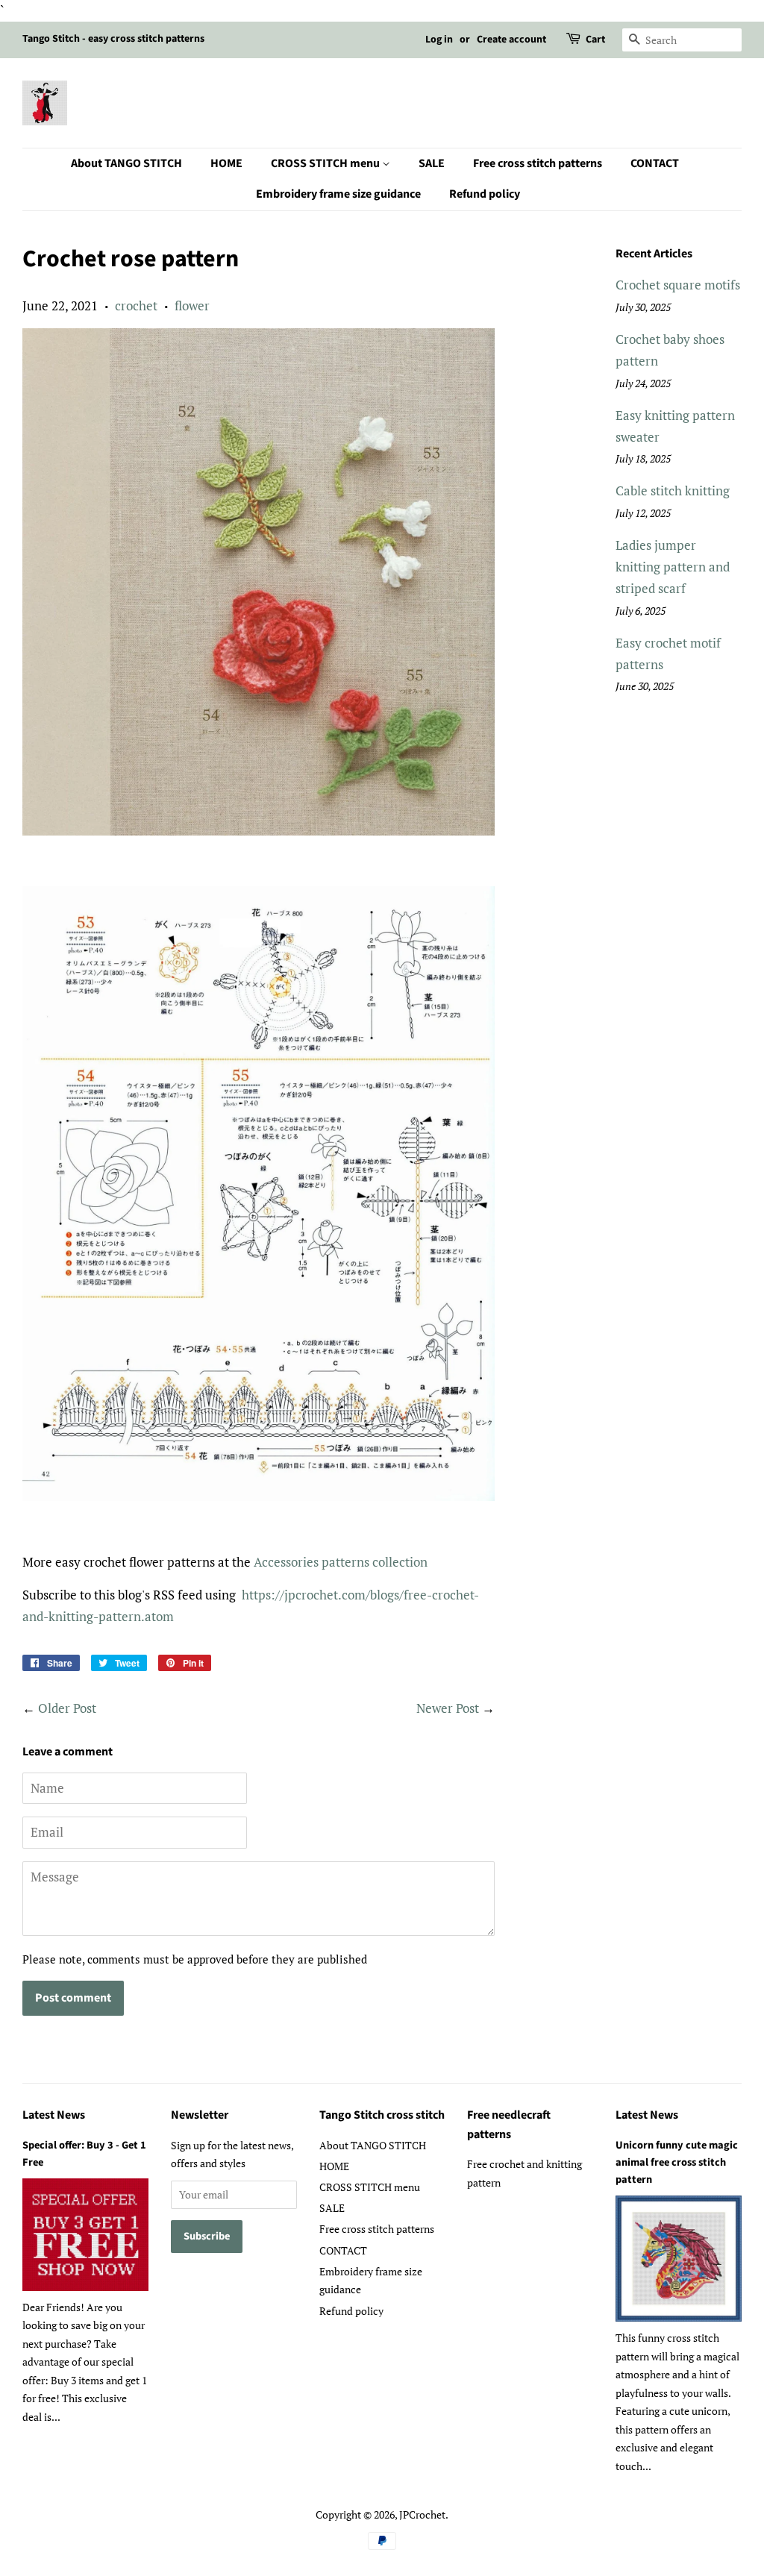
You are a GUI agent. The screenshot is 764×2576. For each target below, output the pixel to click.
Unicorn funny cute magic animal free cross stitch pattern (677, 2162)
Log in (439, 40)
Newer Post (448, 1708)
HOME (226, 163)
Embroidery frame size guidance (338, 194)
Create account (511, 40)
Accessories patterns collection (341, 1562)
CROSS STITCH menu (326, 163)
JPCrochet (422, 2514)
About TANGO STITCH (126, 163)
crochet (136, 305)
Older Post (67, 1708)
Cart (595, 40)
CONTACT (655, 163)
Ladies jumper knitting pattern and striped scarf (673, 567)
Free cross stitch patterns (538, 163)
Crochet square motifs (678, 285)
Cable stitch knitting (673, 491)
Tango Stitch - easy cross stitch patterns (113, 39)
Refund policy (485, 194)
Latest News (54, 2115)
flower (192, 305)
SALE (432, 163)
